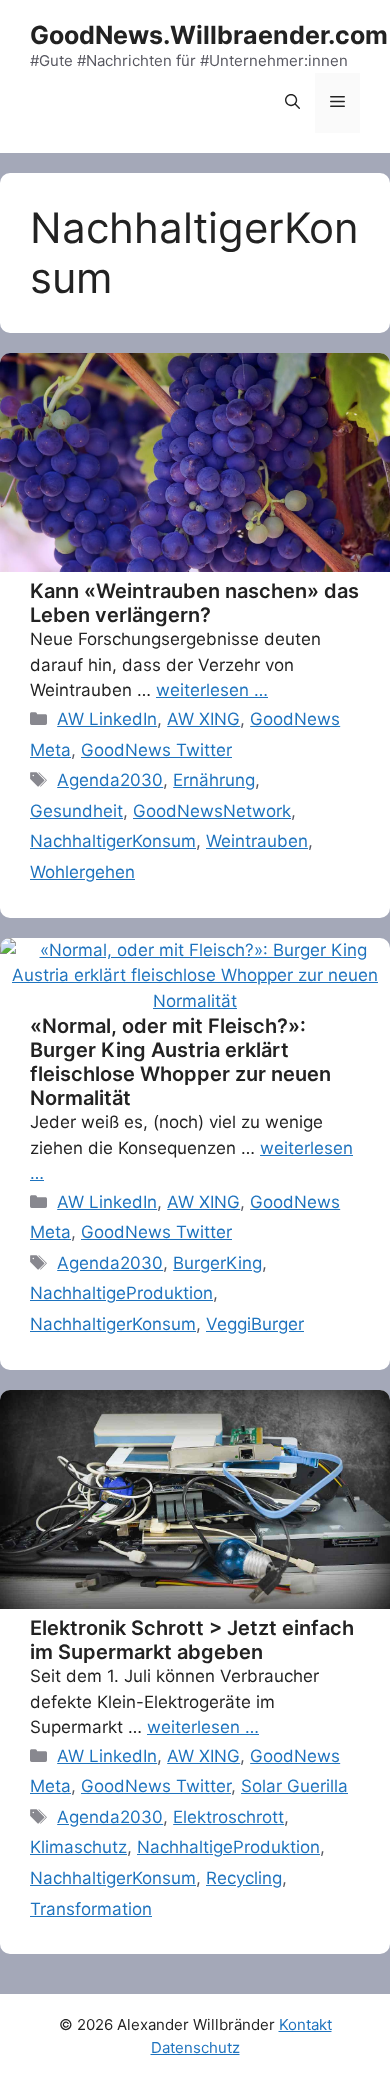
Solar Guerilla (294, 1786)
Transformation (91, 1909)
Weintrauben (257, 841)
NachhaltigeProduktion (121, 1293)
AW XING (203, 719)
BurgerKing (217, 1263)
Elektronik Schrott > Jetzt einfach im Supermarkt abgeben (192, 1640)
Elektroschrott (228, 1817)
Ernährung (214, 780)
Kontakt (305, 2024)
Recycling (244, 1878)
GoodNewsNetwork (212, 811)
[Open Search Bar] (292, 103)
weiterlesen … (212, 690)
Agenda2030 (110, 780)
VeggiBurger (255, 1324)
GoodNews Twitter (156, 750)
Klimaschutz (78, 1847)
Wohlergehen (82, 872)
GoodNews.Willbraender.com (209, 35)
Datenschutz (195, 2047)
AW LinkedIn (107, 719)
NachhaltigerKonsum (113, 841)
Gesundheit (76, 811)
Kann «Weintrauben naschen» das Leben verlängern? (194, 603)
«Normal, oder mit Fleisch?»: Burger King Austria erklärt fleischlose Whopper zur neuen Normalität (180, 1062)
